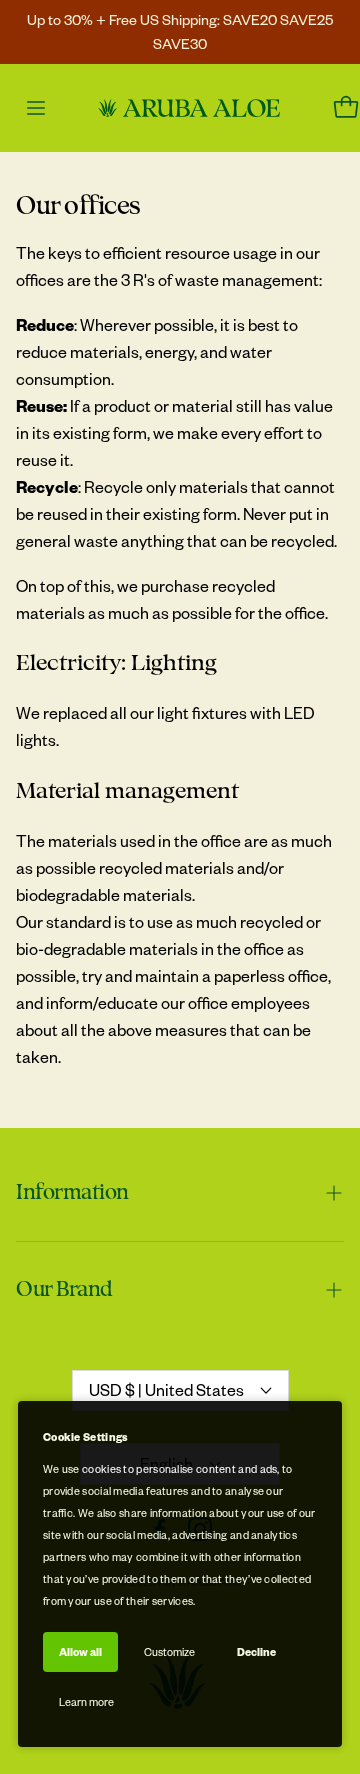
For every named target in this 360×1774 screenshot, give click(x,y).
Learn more (86, 1701)
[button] (180, 1193)
